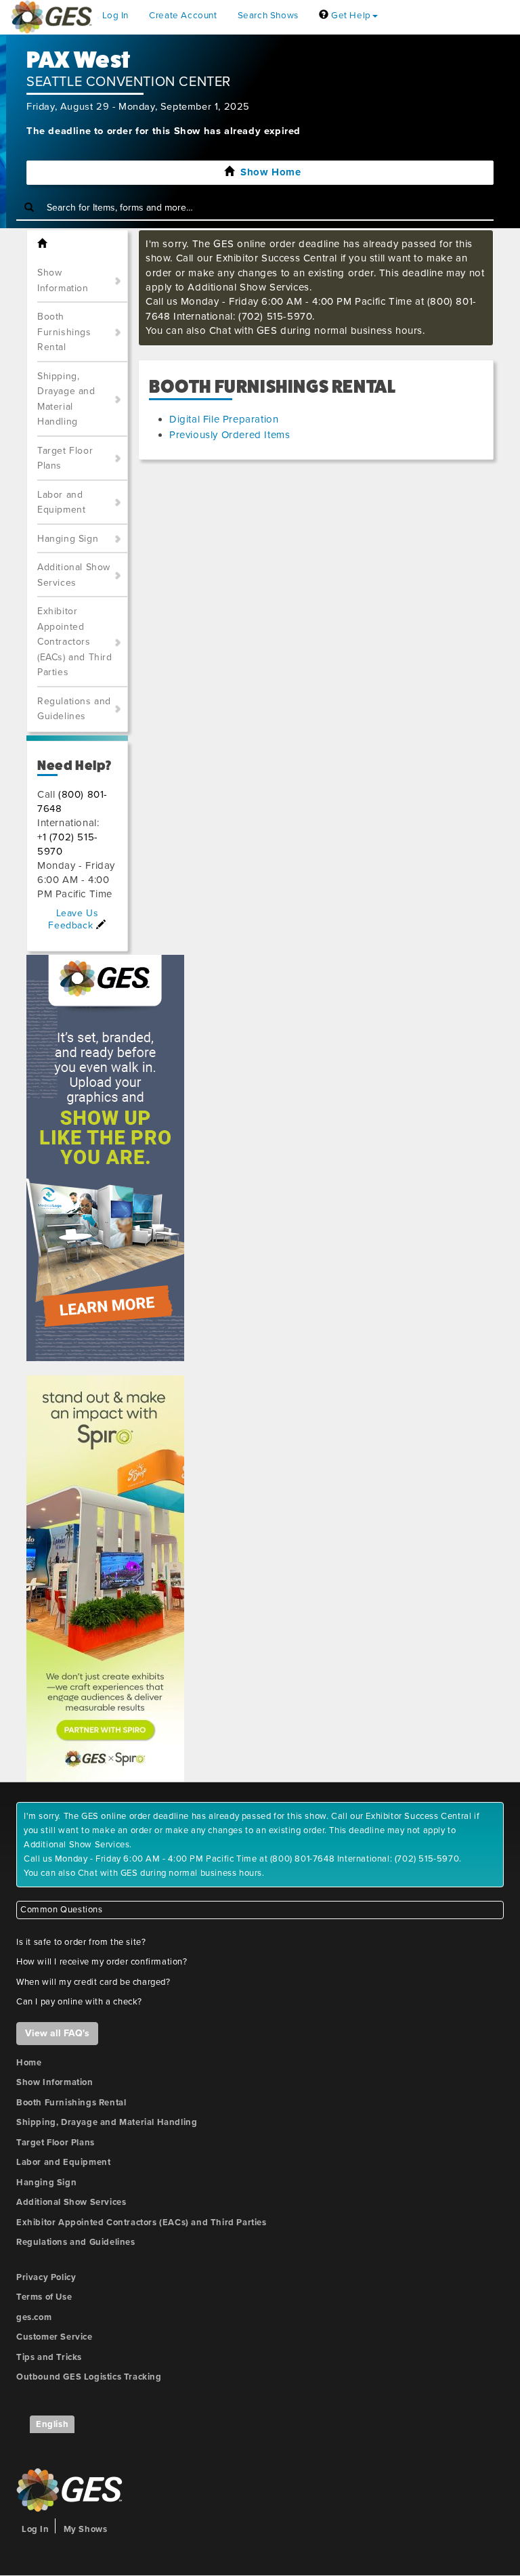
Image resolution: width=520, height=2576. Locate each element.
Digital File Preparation (224, 419)
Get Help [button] (349, 16)
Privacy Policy (46, 2277)
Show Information (63, 280)
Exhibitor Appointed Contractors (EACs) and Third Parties (75, 642)
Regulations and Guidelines (74, 709)
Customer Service (55, 2337)
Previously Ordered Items (230, 435)
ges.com (34, 2317)
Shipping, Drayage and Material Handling (66, 399)
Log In (116, 16)
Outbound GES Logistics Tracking (89, 2377)
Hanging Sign (68, 539)
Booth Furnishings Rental (64, 332)
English (52, 2424)
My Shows (86, 2529)
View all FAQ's (57, 2033)
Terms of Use (44, 2297)
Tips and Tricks (49, 2357)
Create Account (183, 16)
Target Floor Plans (65, 458)
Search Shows (268, 16)
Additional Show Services (74, 575)
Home (29, 2063)
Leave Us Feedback (73, 919)
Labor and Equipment (61, 502)
